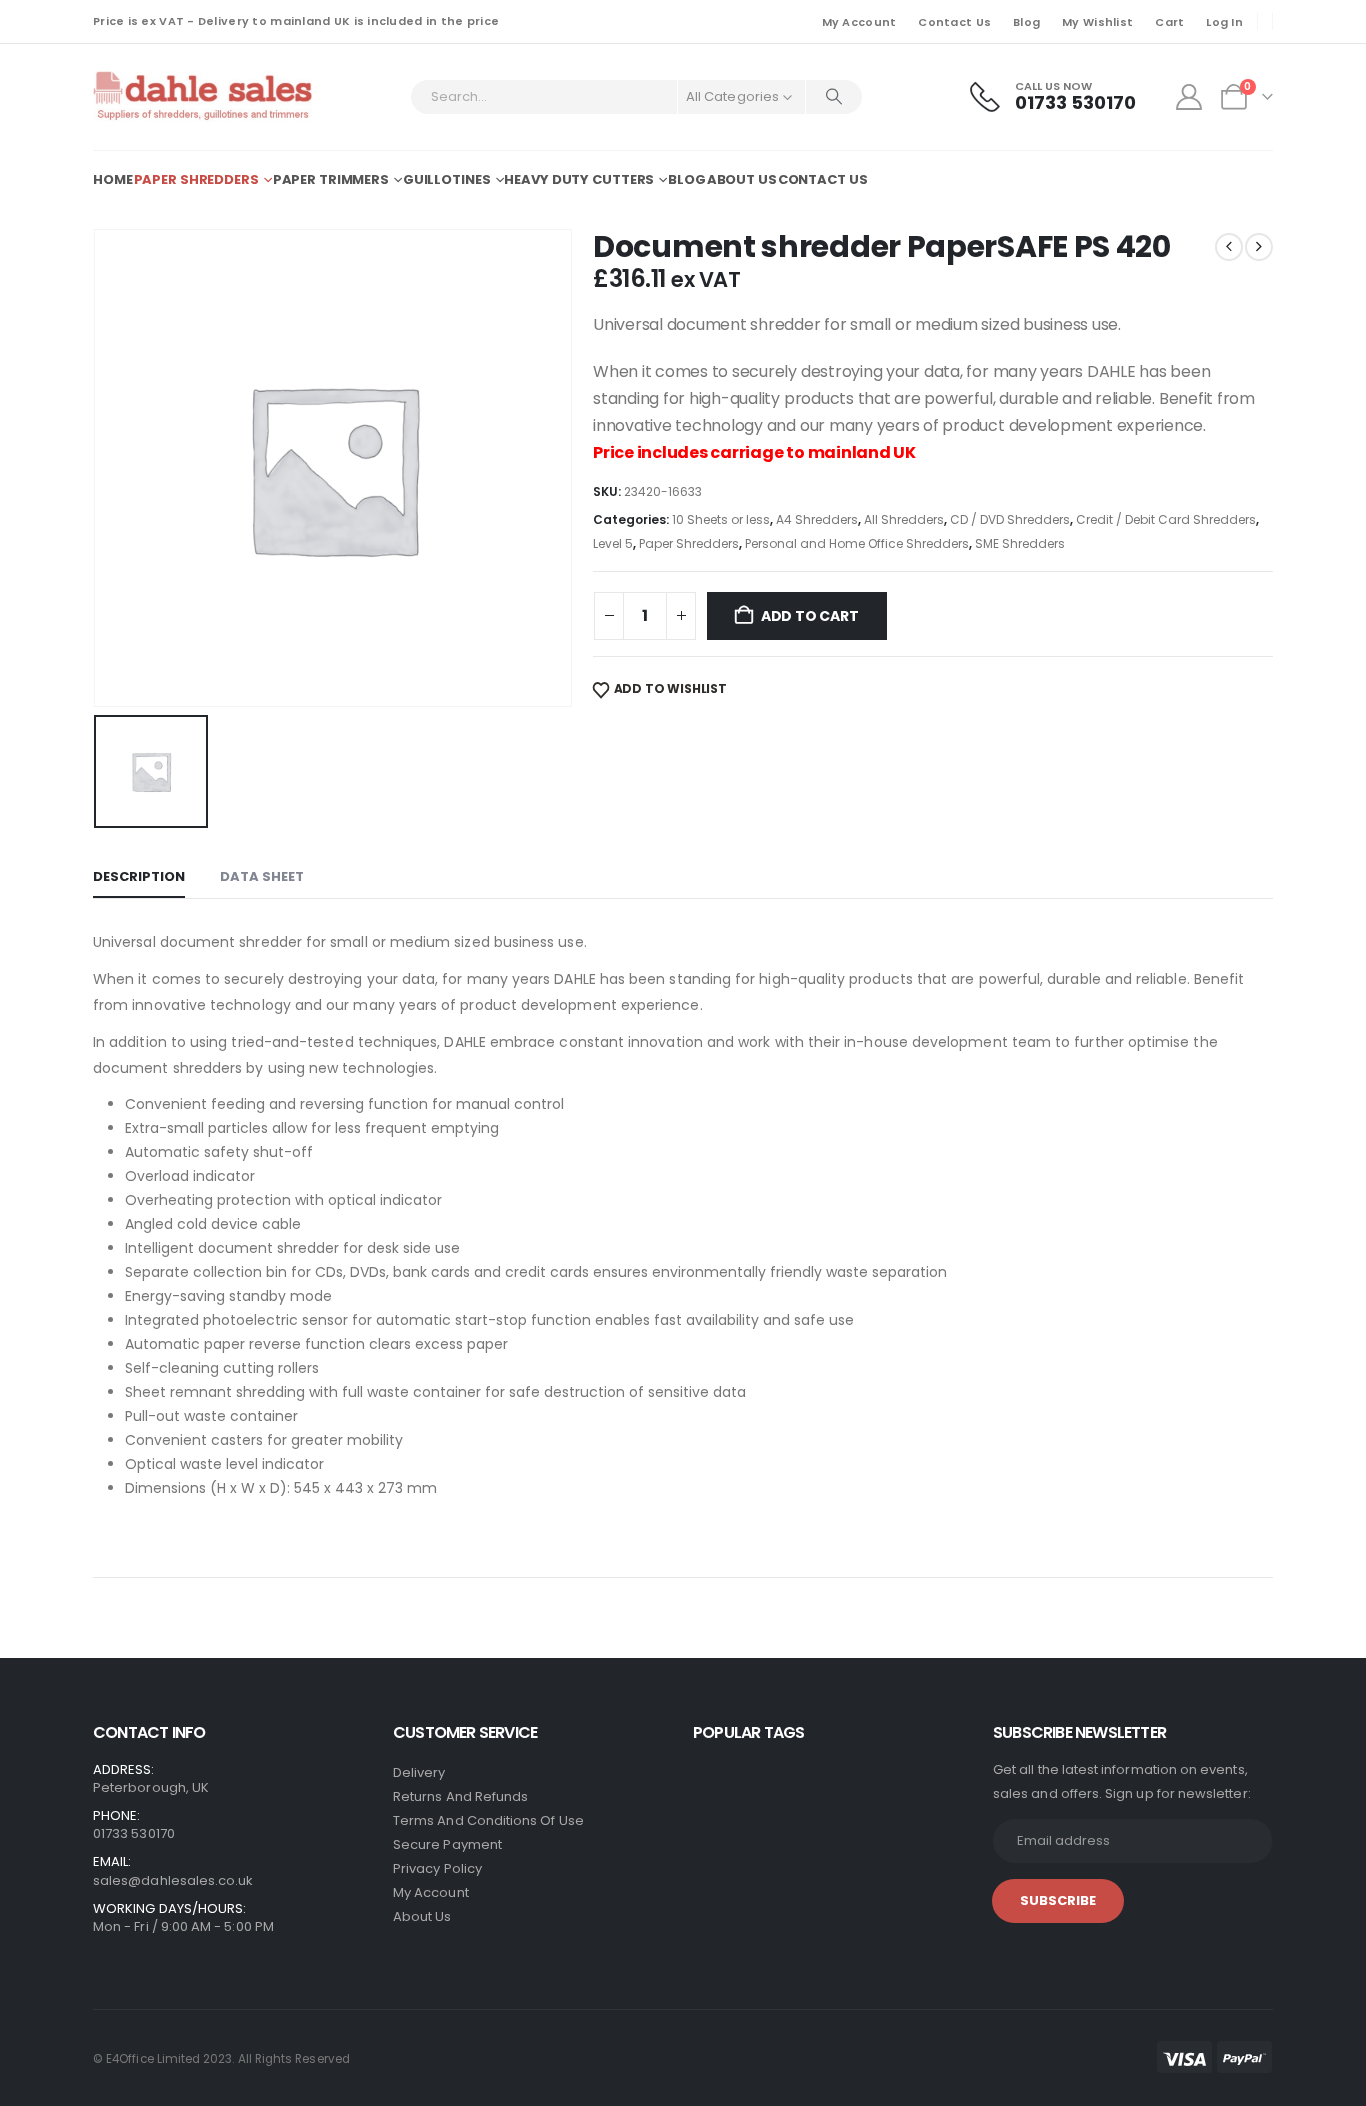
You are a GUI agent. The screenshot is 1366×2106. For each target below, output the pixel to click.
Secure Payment (447, 1844)
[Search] (834, 97)
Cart (1169, 22)
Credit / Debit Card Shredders (1166, 519)
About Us (742, 179)
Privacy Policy (437, 1868)
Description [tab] (139, 876)
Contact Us (954, 22)
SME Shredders (1020, 543)
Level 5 (613, 543)
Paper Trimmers (331, 179)
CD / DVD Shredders (1010, 519)
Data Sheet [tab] (262, 876)
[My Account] (1189, 97)
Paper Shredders (196, 179)
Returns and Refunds (460, 1796)
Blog (1026, 22)
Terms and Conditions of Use (488, 1820)
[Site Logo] (204, 97)
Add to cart (810, 616)
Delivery (419, 1772)
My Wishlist (1097, 22)
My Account (859, 22)
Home (113, 179)
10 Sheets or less (721, 519)
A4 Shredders (817, 519)
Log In (1224, 22)
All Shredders (904, 519)
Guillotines (447, 179)
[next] (1259, 247)
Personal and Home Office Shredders (857, 543)
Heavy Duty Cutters (579, 179)
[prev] (1229, 247)
